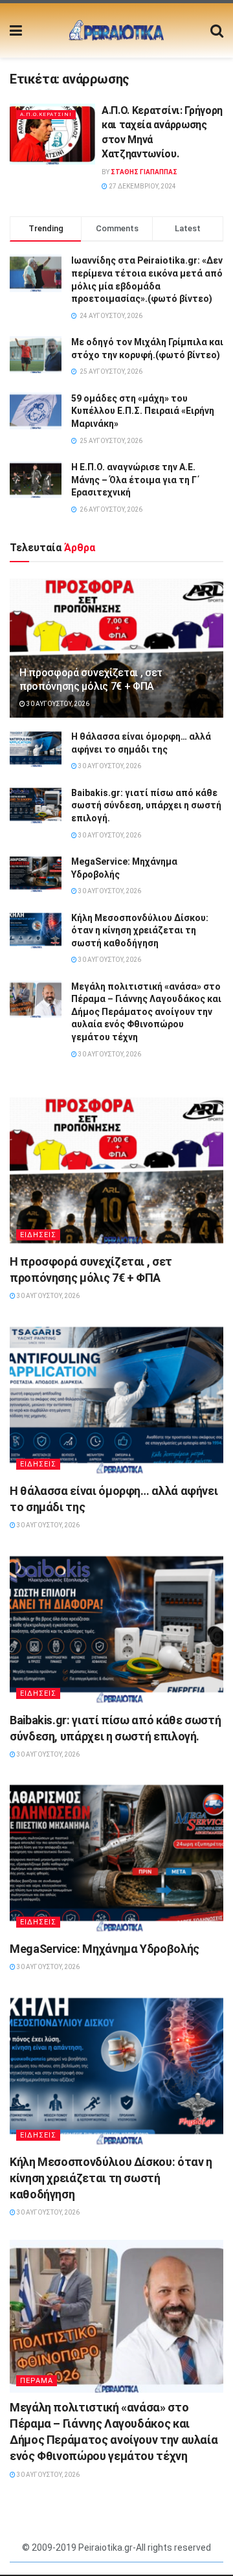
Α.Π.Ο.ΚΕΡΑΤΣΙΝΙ (46, 114)
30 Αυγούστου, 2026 (57, 704)
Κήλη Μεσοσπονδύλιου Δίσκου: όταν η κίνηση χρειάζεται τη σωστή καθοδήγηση (140, 930)
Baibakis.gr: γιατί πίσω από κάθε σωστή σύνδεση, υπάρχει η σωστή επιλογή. (146, 805)
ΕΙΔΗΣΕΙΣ (38, 1235)
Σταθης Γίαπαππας (144, 172)
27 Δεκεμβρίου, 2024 (142, 186)
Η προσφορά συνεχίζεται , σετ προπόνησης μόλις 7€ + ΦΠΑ (91, 679)
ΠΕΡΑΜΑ (37, 2381)
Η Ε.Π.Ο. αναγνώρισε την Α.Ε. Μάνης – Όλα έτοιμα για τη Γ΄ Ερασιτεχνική (136, 480)
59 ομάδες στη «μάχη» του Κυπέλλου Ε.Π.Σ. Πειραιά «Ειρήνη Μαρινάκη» (143, 411)
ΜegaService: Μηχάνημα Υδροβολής (105, 1949)
